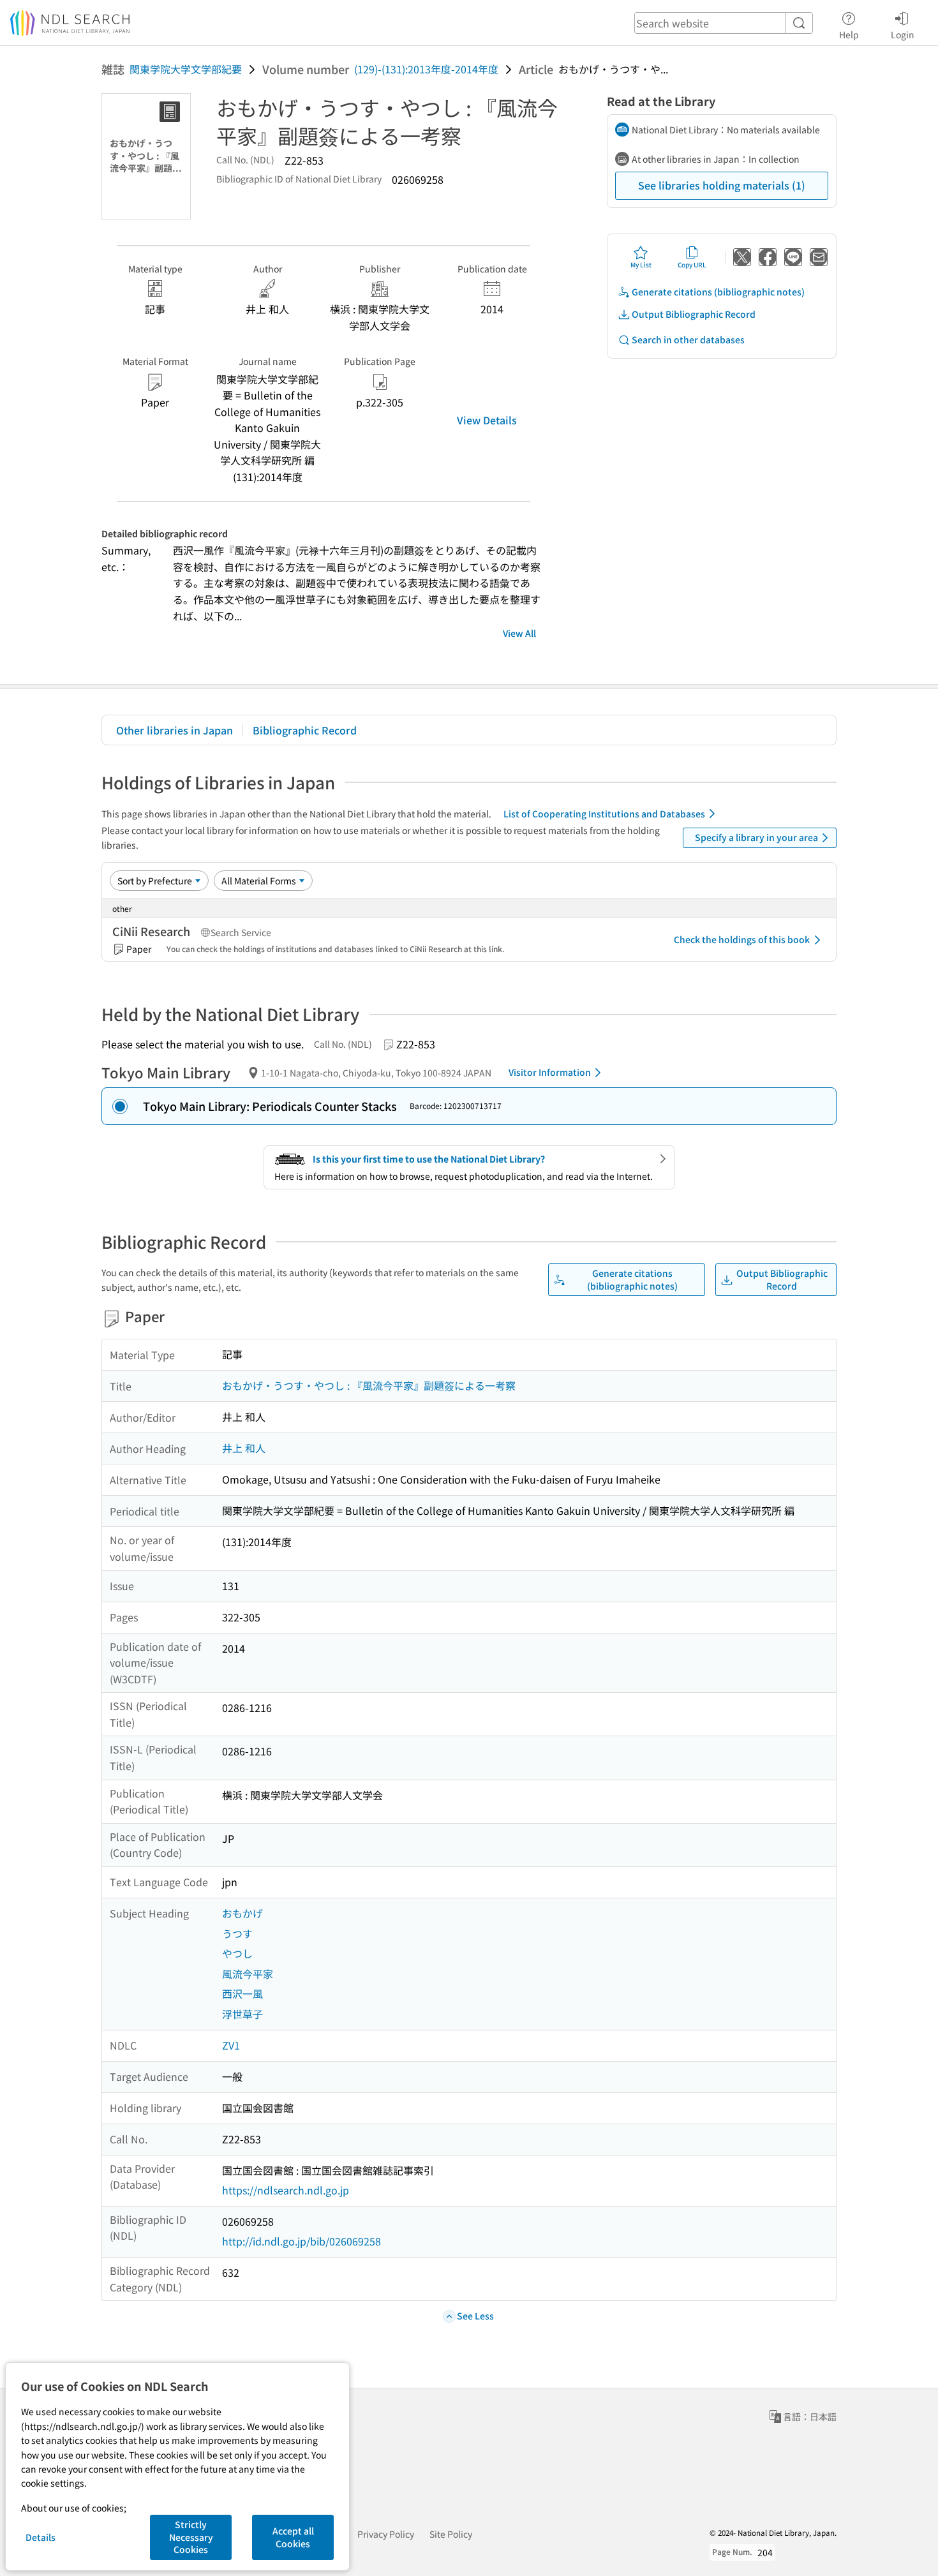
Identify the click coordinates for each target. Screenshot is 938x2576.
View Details (487, 420)
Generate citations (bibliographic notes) (718, 292)
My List (641, 264)
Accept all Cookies (293, 2537)
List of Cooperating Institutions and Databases (604, 814)
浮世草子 (242, 2014)
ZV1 (231, 2045)
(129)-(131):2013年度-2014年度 (426, 69)
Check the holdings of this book (742, 939)
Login (903, 34)
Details (41, 2537)
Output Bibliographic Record (694, 314)
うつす (237, 1933)
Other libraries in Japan (175, 730)
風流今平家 (248, 1974)
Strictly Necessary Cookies (191, 2537)
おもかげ (242, 1913)
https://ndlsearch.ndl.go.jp (286, 2190)
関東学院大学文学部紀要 (186, 69)
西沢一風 (242, 1993)
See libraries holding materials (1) (722, 185)
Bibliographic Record (305, 730)
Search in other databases (688, 339)
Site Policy (451, 2534)
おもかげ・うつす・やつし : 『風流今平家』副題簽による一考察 (369, 1385)
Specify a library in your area (756, 837)
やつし (237, 1953)
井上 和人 (244, 1448)
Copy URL (692, 264)
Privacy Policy (386, 2534)
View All (519, 633)
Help (849, 34)
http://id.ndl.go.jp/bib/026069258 (301, 2241)
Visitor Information (550, 1072)
